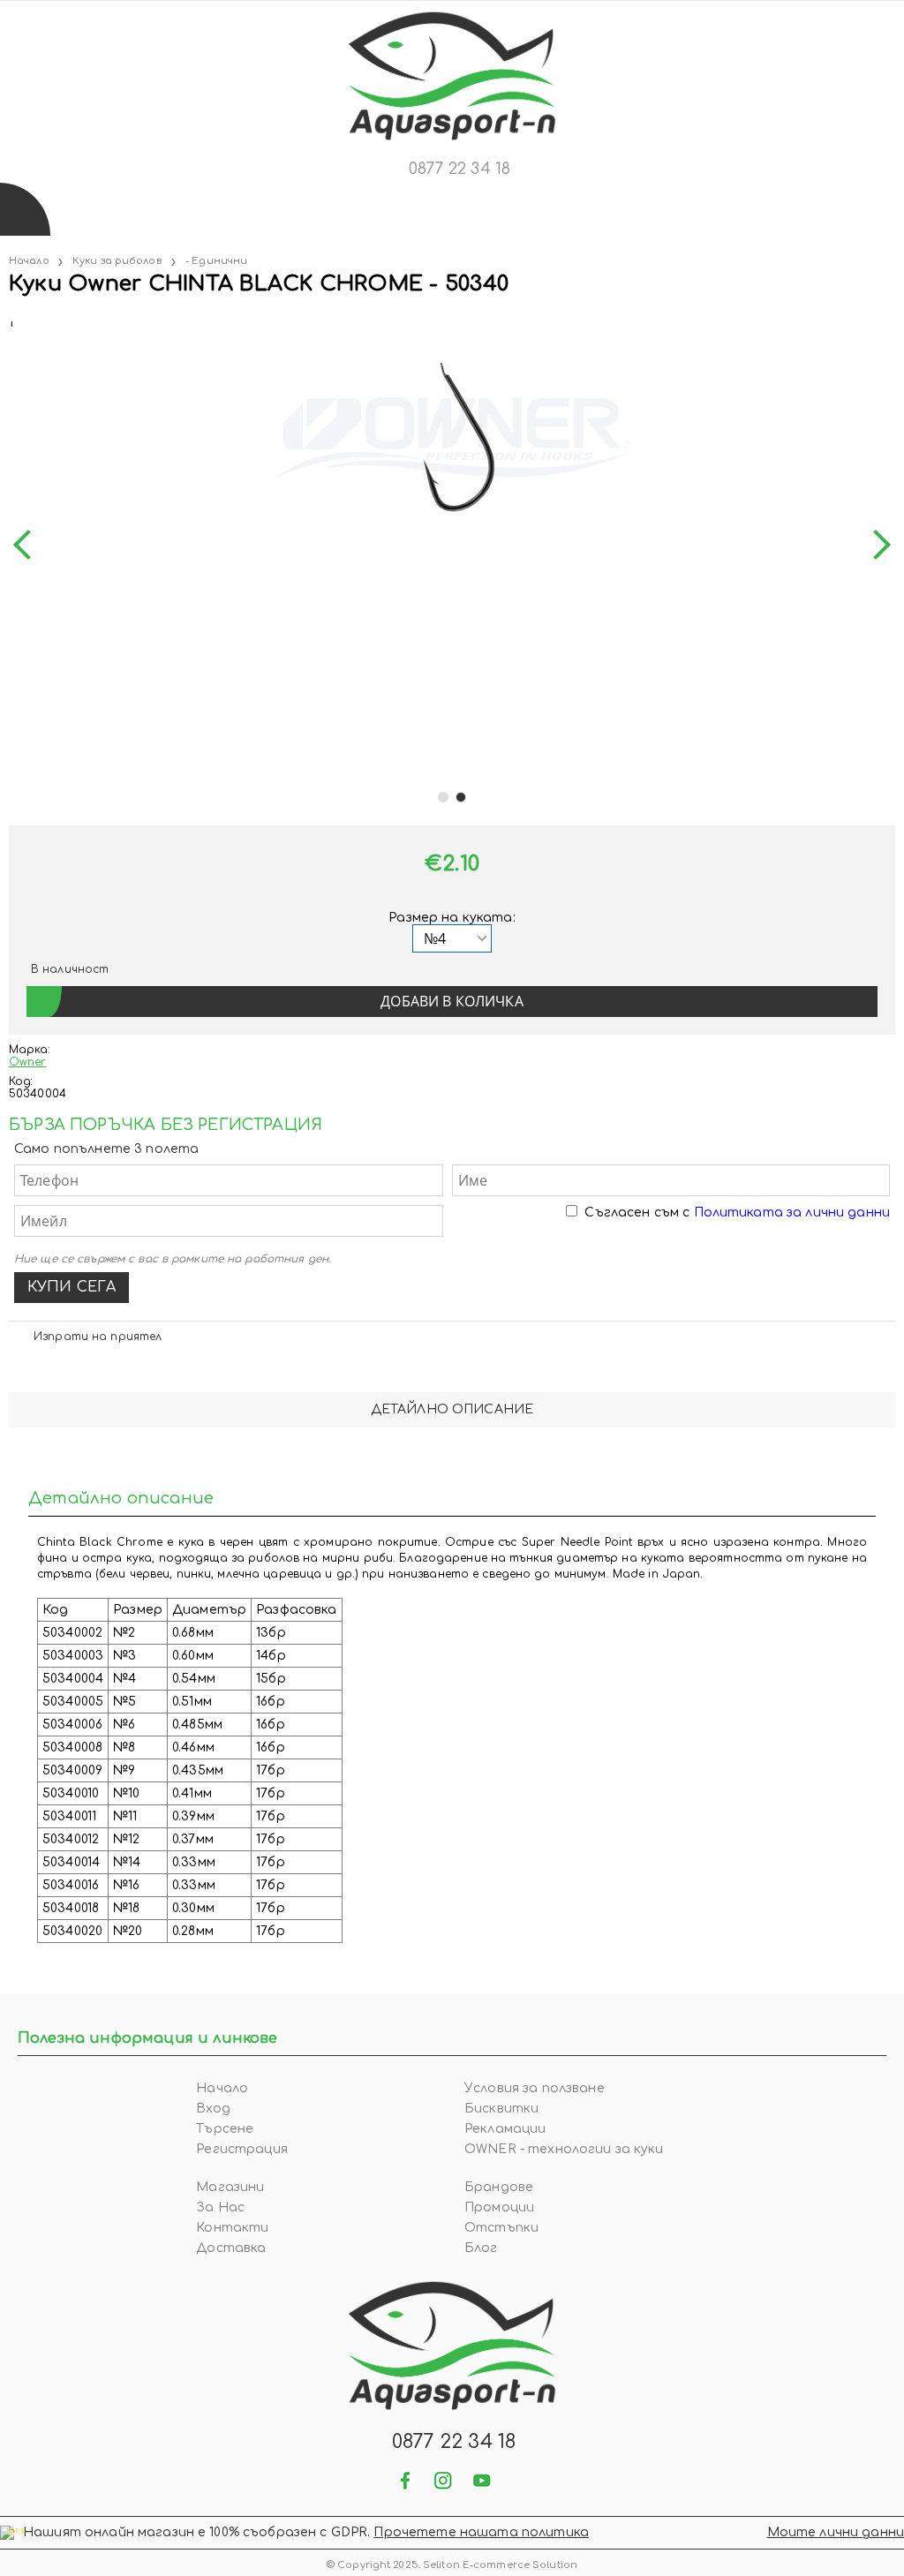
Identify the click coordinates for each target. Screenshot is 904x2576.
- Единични (216, 261)
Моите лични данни (836, 2532)
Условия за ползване (535, 2088)
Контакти (232, 2228)
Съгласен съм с (737, 1213)
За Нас (220, 2207)
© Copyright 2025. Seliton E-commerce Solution (452, 2565)
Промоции (499, 2207)
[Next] (876, 545)
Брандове (499, 2187)
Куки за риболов (117, 261)
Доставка (231, 2248)
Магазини (230, 2187)
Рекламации (505, 2129)
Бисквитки (501, 2109)
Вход (213, 2109)
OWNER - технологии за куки (564, 2149)
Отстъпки (501, 2228)
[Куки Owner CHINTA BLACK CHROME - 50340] (11, 320)
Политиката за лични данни (792, 1213)
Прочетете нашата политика (481, 2532)
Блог (481, 2248)
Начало (29, 261)
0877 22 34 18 (460, 169)
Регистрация (242, 2149)
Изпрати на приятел (98, 1337)
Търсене (225, 2129)
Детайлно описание (452, 1409)
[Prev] (28, 545)
